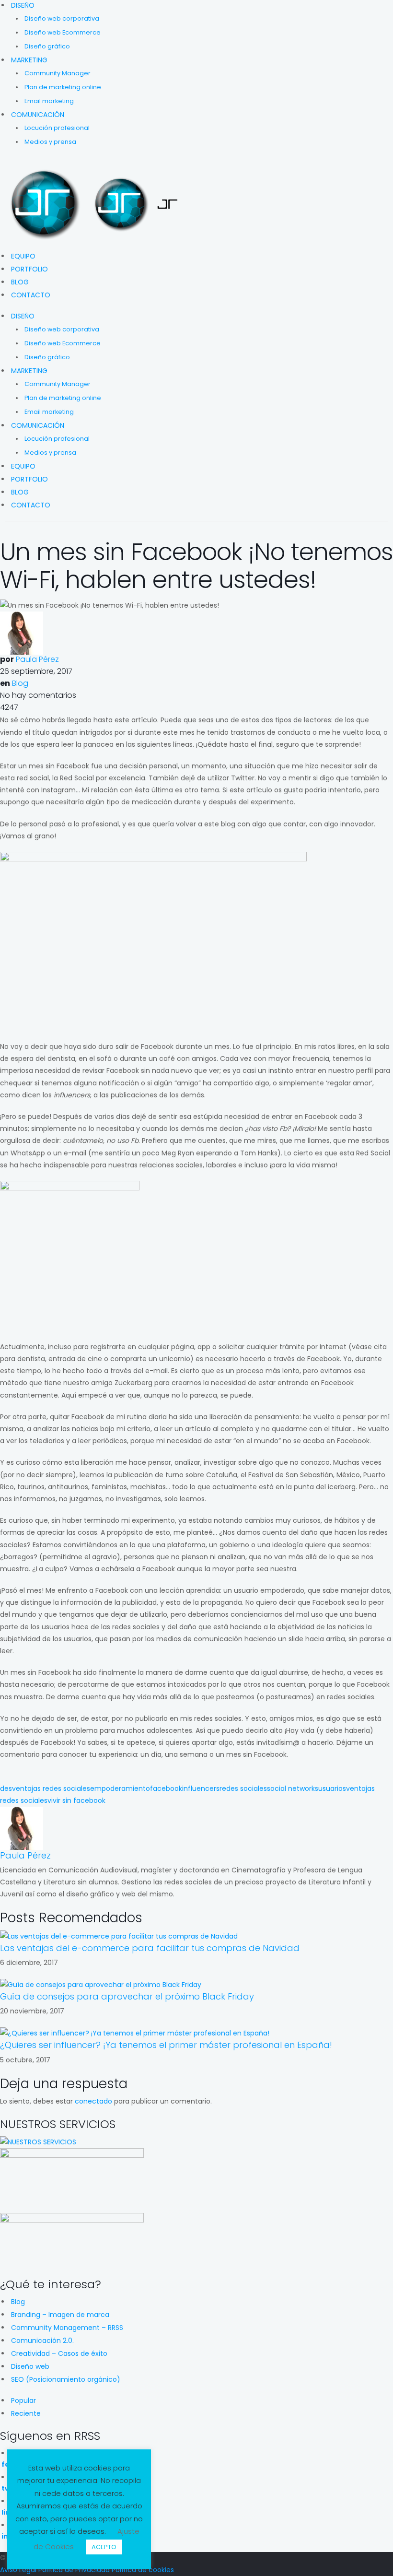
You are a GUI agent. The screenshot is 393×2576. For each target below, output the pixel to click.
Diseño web (30, 2366)
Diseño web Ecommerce (63, 32)
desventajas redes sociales (45, 1788)
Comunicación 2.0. (42, 2341)
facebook (166, 1788)
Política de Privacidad (74, 2570)
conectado (93, 2101)
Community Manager (58, 73)
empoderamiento (120, 1788)
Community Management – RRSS (67, 2328)
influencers (201, 1788)
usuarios (332, 1788)
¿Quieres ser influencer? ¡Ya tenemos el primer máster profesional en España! (166, 2045)
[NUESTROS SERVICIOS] (38, 2141)
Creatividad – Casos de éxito (59, 2353)
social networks (293, 1788)
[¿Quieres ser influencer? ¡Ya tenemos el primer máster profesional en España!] (135, 2033)
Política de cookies (143, 2570)
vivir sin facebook (76, 1800)
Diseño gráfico (47, 46)
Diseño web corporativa (62, 18)
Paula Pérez (37, 659)
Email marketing (49, 101)
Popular (23, 2400)
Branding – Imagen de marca (60, 2315)
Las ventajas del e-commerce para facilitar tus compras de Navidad (150, 1948)
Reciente (26, 2413)
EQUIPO (23, 256)
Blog (20, 683)
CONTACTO (31, 295)
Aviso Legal (18, 2570)
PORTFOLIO (29, 269)
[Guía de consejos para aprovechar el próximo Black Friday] (101, 1984)
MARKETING (29, 60)
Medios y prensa (50, 142)
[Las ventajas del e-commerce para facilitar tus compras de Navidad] (119, 1936)
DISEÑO (23, 5)
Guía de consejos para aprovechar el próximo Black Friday (127, 1996)
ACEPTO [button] (104, 2547)
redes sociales (243, 1788)
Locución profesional (57, 128)
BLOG (20, 282)
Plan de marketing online (63, 87)
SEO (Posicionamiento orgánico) (66, 2379)
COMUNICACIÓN (38, 115)
